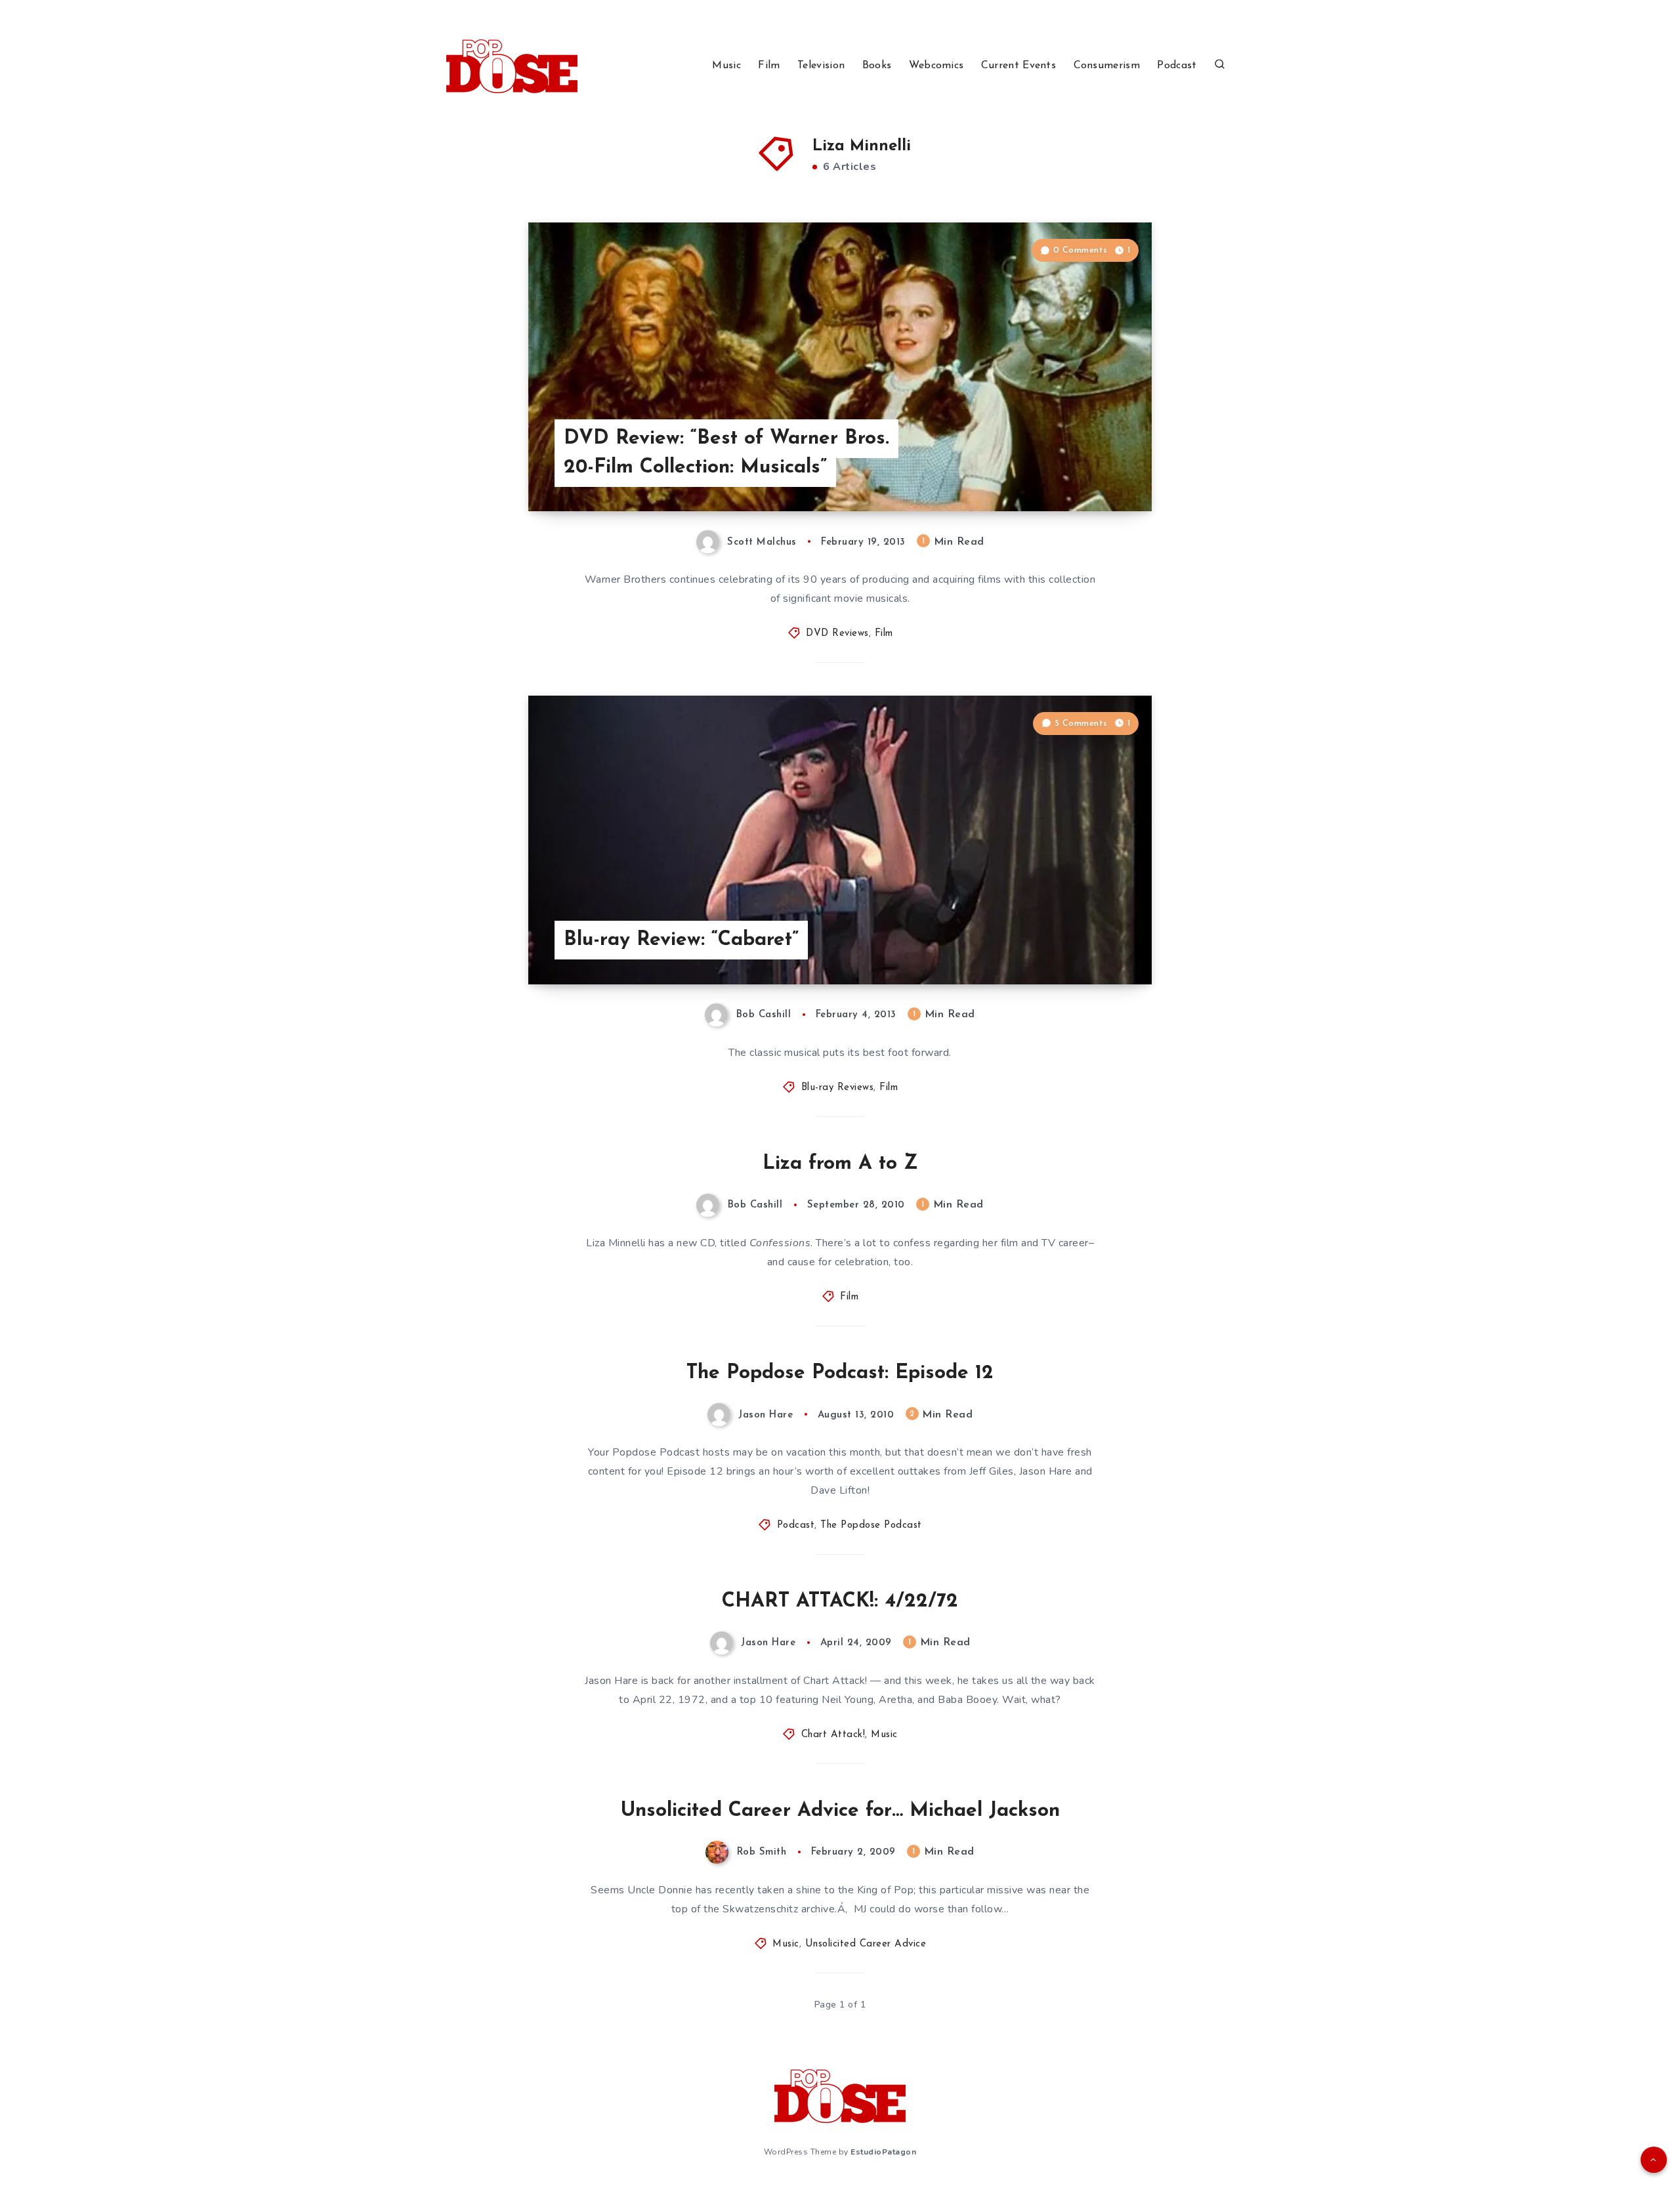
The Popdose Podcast (871, 1525)
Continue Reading (1090, 472)
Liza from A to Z (840, 1164)
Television (821, 66)
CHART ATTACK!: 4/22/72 (840, 1602)
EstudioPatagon (883, 2152)
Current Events (1018, 66)
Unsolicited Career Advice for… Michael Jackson (840, 1811)
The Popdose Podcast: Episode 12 (840, 1373)
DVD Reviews (837, 634)
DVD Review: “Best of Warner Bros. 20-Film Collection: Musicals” (726, 453)
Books (877, 66)
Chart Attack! (833, 1735)
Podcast (1177, 66)
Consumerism (1107, 66)
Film (769, 66)
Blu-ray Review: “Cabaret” (681, 940)
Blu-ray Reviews (838, 1088)
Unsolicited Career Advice (866, 1944)
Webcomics (936, 66)
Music (726, 66)
